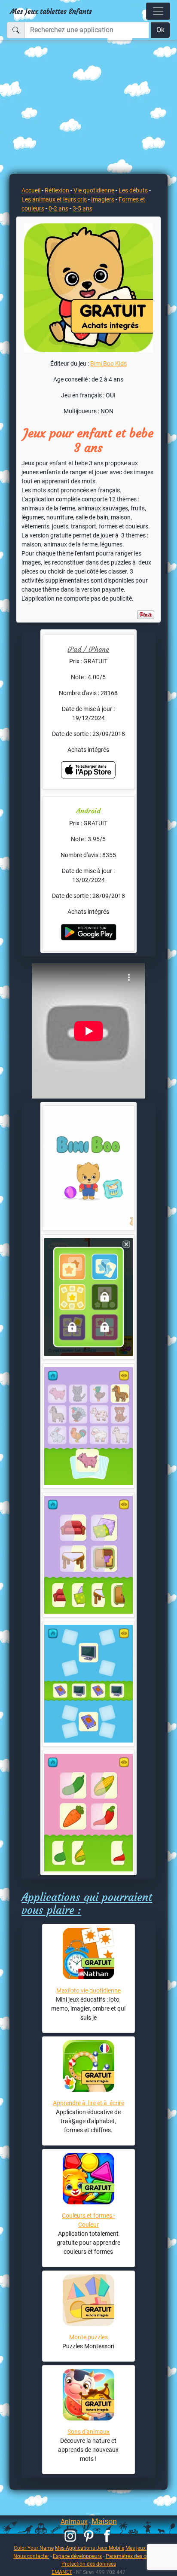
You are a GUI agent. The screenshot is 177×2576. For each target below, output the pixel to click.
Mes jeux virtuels (145, 2548)
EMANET (62, 2572)
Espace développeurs (77, 2556)
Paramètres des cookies (133, 2556)
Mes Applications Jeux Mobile (90, 2548)
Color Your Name (34, 2548)
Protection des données (89, 2564)
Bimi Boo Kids (108, 363)
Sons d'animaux (88, 2432)
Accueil (31, 190)
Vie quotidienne (94, 190)
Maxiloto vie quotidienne (88, 1990)
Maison (104, 2521)
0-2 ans (58, 208)
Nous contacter (31, 2556)
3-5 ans (82, 208)
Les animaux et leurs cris (54, 199)
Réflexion (58, 190)
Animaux (74, 2522)
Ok (160, 30)
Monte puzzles (88, 2337)
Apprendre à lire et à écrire (88, 2103)
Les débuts (133, 190)
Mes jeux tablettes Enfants (51, 11)
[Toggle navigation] (158, 11)
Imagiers (103, 199)
